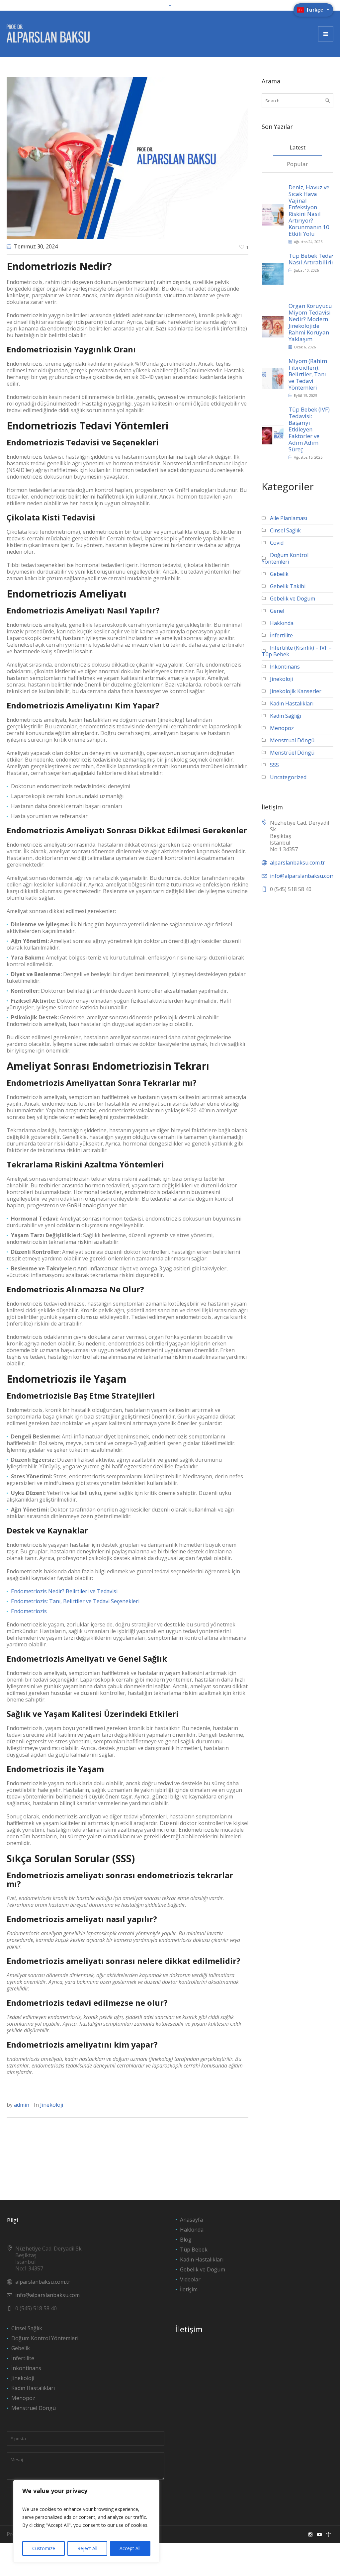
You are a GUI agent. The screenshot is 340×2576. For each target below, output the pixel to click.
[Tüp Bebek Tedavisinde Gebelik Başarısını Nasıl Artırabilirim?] (273, 273)
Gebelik (279, 574)
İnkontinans (285, 667)
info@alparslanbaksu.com (47, 2295)
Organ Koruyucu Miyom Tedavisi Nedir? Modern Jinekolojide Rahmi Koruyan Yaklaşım (310, 322)
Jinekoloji (52, 2105)
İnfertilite (281, 635)
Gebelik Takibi (288, 586)
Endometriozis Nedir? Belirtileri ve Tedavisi (64, 1591)
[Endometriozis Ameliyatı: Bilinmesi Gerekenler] (127, 157)
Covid (277, 543)
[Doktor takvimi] (328, 2534)
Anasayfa (191, 2220)
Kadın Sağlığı (286, 716)
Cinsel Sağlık (285, 530)
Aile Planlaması (289, 518)
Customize (44, 2548)
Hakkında (282, 623)
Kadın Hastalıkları (292, 703)
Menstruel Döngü (34, 2408)
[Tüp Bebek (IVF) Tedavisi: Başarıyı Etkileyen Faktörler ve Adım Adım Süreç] (273, 433)
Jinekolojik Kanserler (296, 691)
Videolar (190, 2279)
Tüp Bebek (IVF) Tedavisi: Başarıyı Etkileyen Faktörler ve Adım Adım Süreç (309, 429)
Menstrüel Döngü (292, 753)
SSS (274, 765)
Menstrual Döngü (292, 740)
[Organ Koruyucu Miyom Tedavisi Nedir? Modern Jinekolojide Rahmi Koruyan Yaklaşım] (273, 326)
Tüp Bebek (194, 2250)
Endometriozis (29, 1611)
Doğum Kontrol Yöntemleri (285, 558)
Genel (277, 611)
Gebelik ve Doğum (293, 598)
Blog (186, 2240)
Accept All (130, 2548)
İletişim (189, 2289)
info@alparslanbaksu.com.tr (305, 876)
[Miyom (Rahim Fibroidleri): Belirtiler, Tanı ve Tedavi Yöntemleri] (273, 378)
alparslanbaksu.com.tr (297, 863)
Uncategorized (288, 777)
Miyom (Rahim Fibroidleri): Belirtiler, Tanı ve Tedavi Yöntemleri (308, 374)
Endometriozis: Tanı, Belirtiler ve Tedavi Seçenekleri (75, 1601)
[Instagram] (310, 2534)
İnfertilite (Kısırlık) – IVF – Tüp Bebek (297, 651)
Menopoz (282, 728)
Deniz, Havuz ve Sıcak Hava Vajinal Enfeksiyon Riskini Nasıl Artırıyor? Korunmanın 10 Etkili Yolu (309, 210)
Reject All (87, 2548)
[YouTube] (319, 2534)
